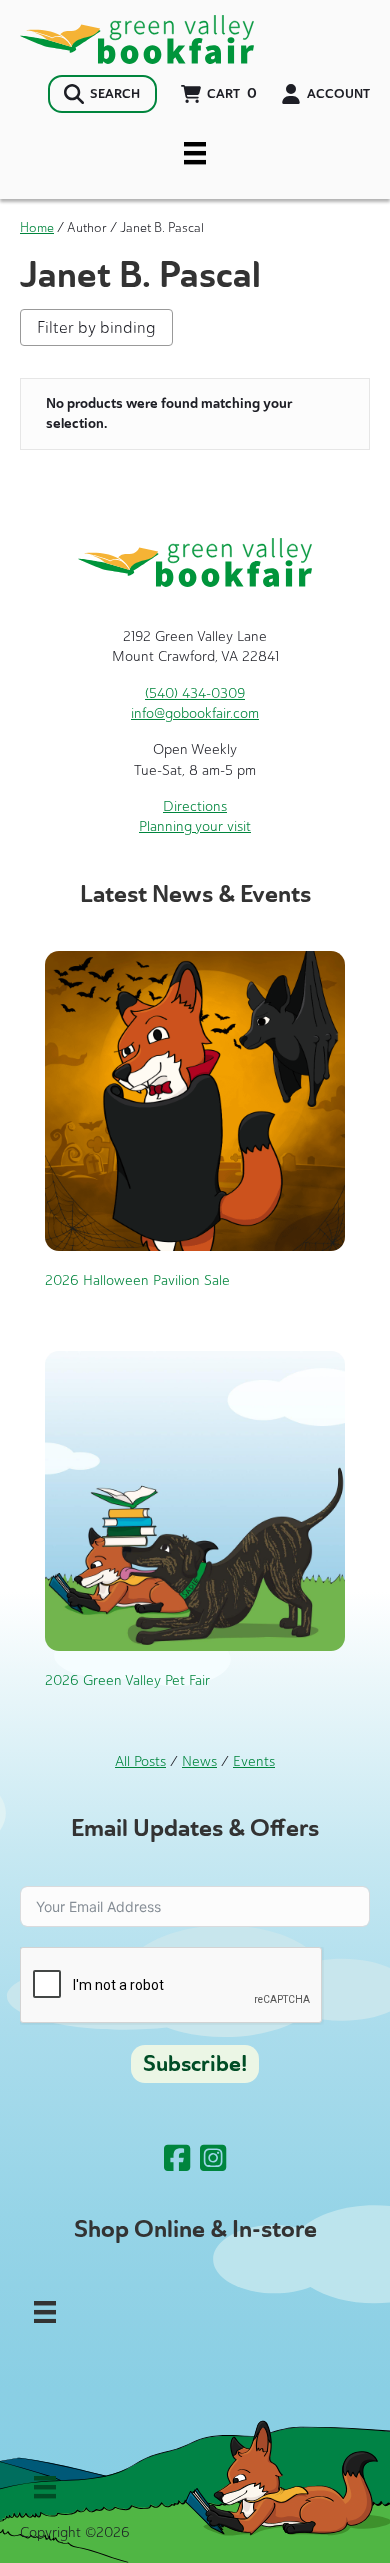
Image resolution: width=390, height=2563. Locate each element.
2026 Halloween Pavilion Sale (137, 1280)
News (199, 1761)
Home (37, 227)
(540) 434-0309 (195, 693)
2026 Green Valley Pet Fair (127, 1680)
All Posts (140, 1761)
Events (254, 1761)
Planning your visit (195, 826)
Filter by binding (96, 327)
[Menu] (195, 153)
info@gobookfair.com (195, 713)
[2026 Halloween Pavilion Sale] (195, 1099)
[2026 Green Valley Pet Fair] (195, 1500)
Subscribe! (195, 2064)
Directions (195, 806)
